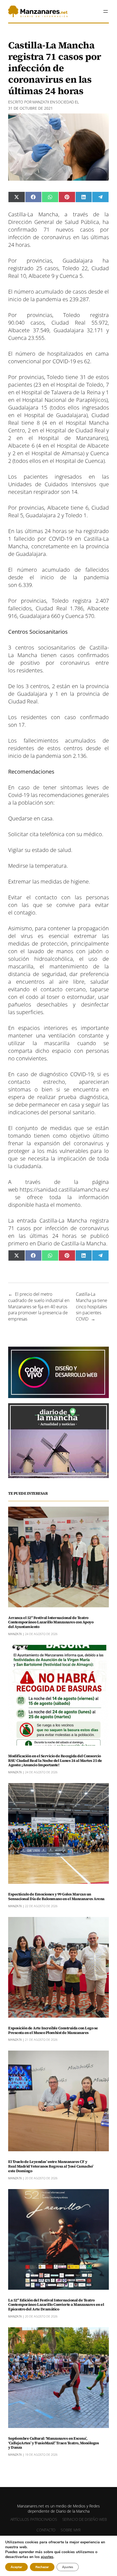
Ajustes (68, 2567)
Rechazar (42, 2567)
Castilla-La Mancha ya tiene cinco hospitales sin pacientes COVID (92, 1307)
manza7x (41, 102)
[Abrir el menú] (106, 11)
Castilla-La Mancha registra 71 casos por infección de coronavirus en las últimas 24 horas (59, 1228)
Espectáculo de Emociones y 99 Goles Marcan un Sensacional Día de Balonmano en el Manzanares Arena (56, 1897)
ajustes (47, 2557)
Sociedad (65, 102)
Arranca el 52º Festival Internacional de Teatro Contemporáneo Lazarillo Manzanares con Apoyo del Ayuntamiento (51, 1622)
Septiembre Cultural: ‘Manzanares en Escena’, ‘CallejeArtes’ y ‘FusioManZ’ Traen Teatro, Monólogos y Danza (53, 2443)
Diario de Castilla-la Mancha (72, 1243)
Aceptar (16, 2567)
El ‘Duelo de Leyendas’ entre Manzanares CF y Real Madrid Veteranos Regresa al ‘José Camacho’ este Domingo (51, 2166)
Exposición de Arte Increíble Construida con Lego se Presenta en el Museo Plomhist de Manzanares (53, 2030)
